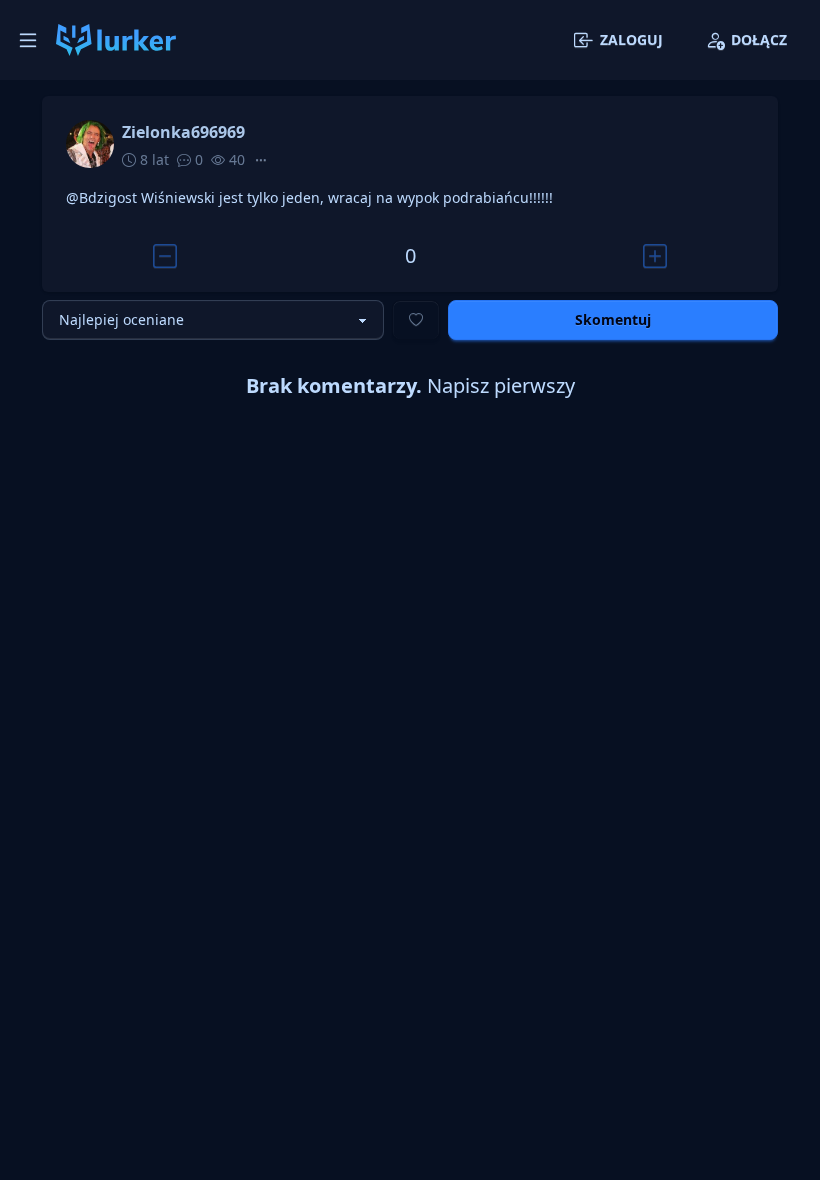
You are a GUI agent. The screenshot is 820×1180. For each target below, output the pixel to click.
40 (235, 159)
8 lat (152, 159)
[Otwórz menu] (28, 40)
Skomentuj (613, 319)
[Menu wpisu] (261, 160)
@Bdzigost (101, 197)
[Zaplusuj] (655, 256)
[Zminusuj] (164, 256)
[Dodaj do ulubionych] (416, 320)
